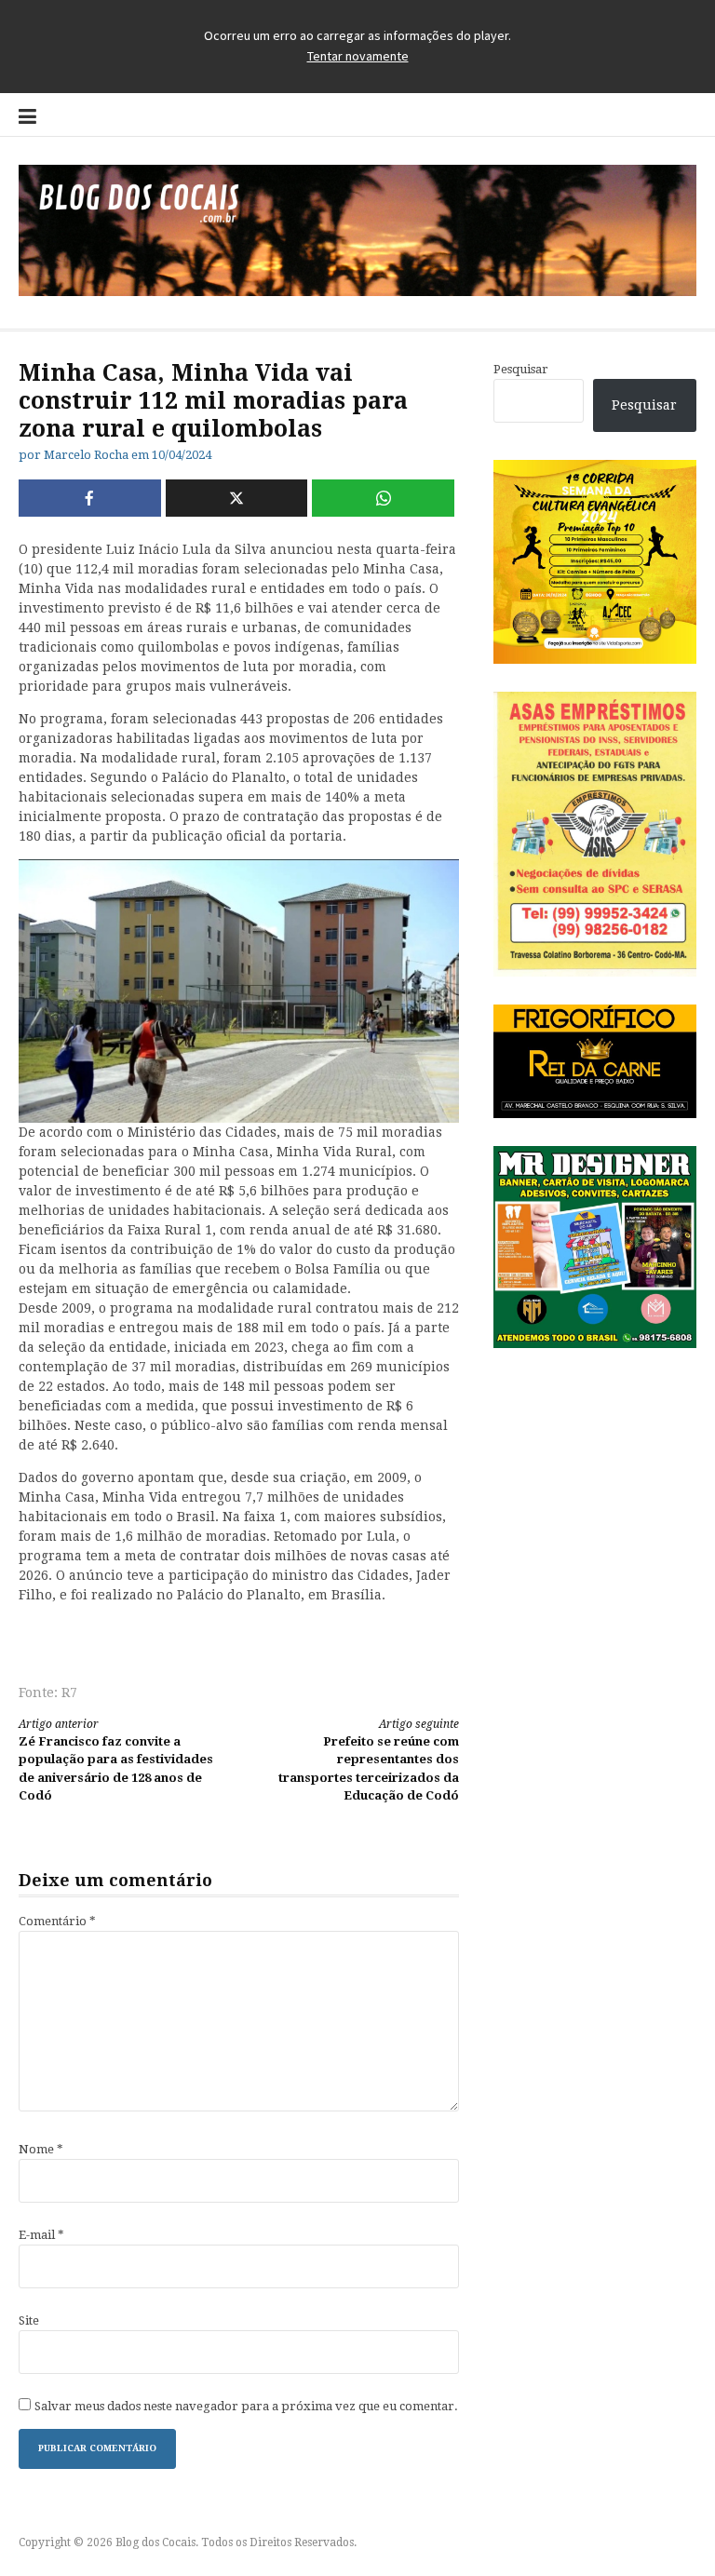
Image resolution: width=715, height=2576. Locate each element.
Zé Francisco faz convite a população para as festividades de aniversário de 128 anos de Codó (116, 1760)
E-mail (41, 2235)
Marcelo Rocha (86, 455)
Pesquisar (521, 369)
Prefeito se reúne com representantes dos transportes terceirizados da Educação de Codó (369, 1760)
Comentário (57, 1921)
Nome (41, 2149)
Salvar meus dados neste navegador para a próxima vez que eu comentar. (246, 2406)
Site (29, 2320)
